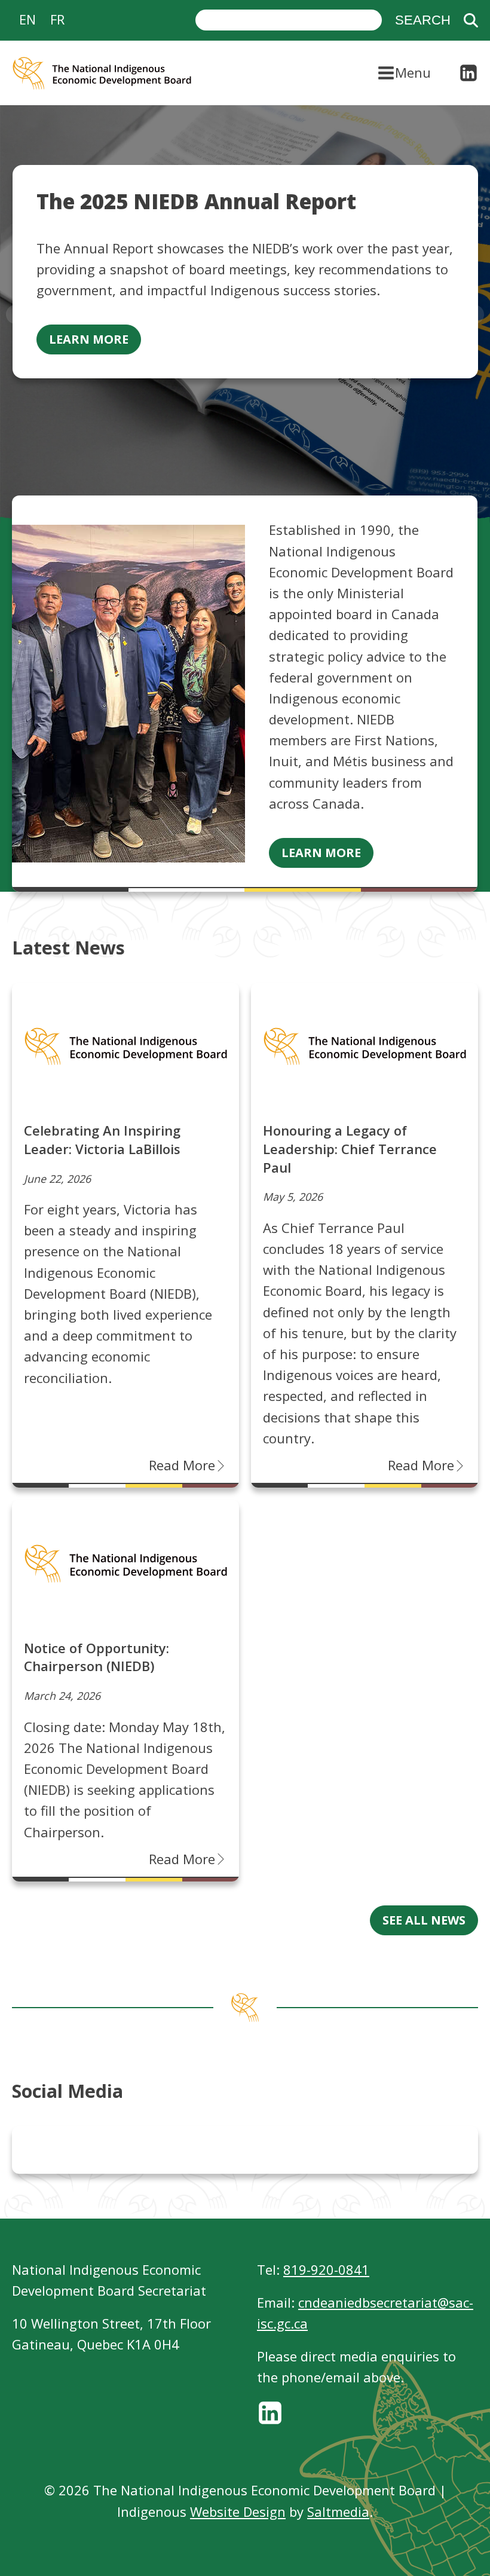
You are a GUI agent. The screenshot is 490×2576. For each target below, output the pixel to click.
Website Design (238, 2511)
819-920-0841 (326, 2269)
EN (27, 19)
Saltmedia (338, 2511)
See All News (424, 1920)
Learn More (89, 339)
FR (57, 19)
